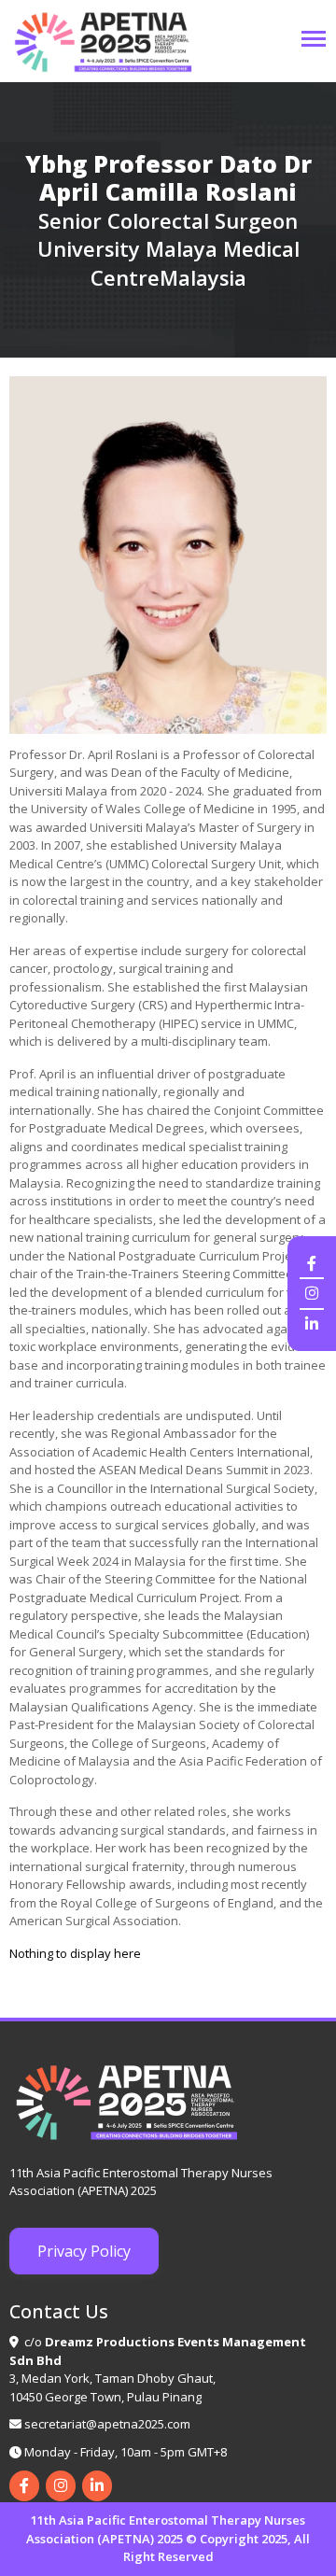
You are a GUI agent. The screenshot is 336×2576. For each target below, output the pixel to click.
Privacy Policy (84, 2251)
